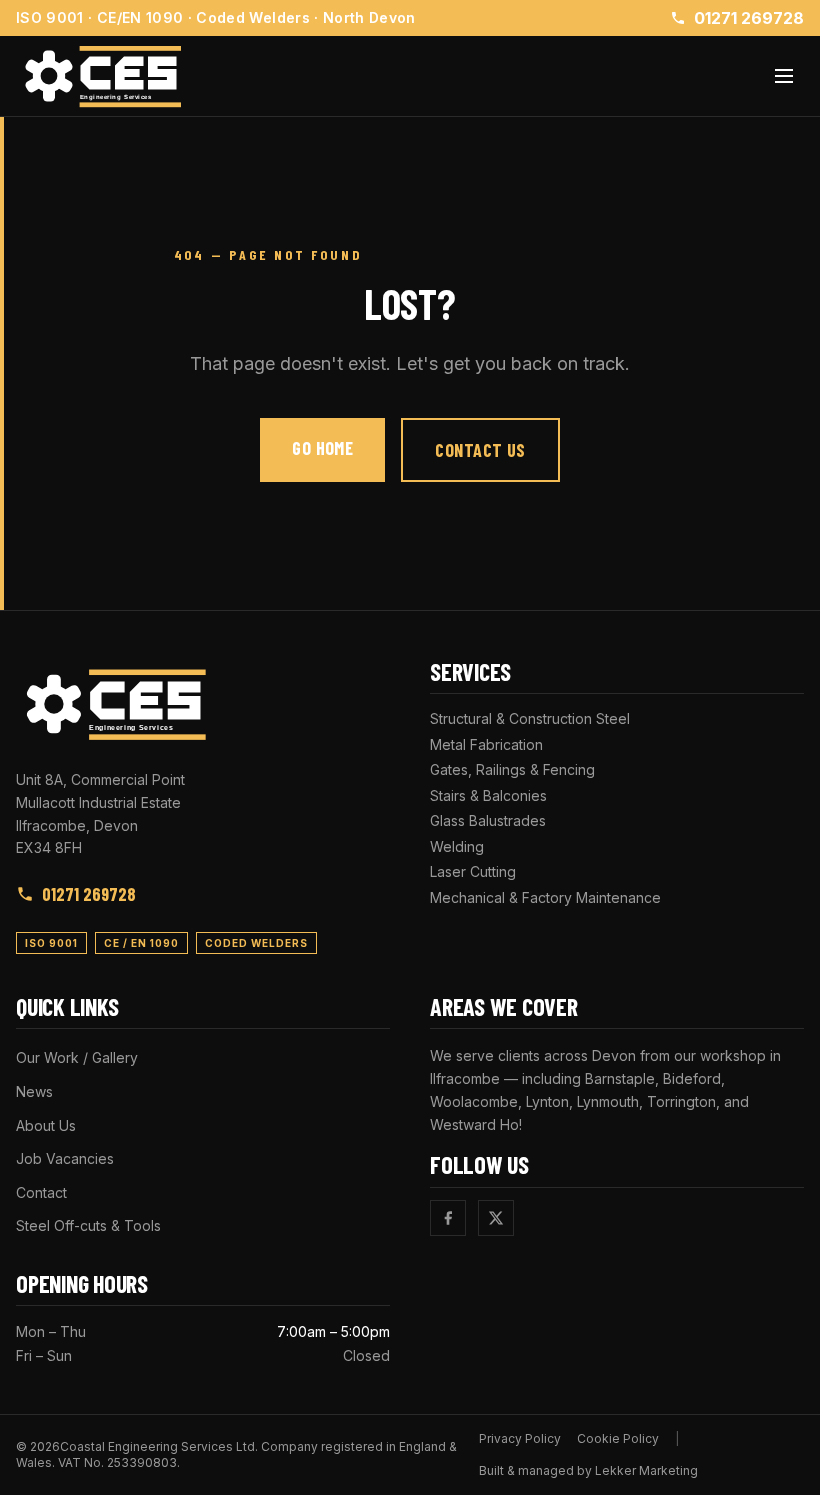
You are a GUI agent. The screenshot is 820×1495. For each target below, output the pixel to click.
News (34, 1091)
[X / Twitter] (496, 1218)
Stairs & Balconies (488, 795)
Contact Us (480, 450)
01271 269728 (749, 18)
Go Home (322, 448)
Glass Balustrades (488, 820)
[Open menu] (784, 76)
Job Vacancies (65, 1158)
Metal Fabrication (486, 744)
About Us (46, 1125)
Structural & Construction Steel (530, 718)
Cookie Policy (618, 1438)
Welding (457, 846)
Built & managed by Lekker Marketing (588, 1470)
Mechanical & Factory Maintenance (545, 897)
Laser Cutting (473, 871)
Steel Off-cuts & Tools (88, 1225)
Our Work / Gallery (77, 1057)
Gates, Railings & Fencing (512, 769)
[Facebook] (448, 1218)
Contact (41, 1192)
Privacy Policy (520, 1438)
